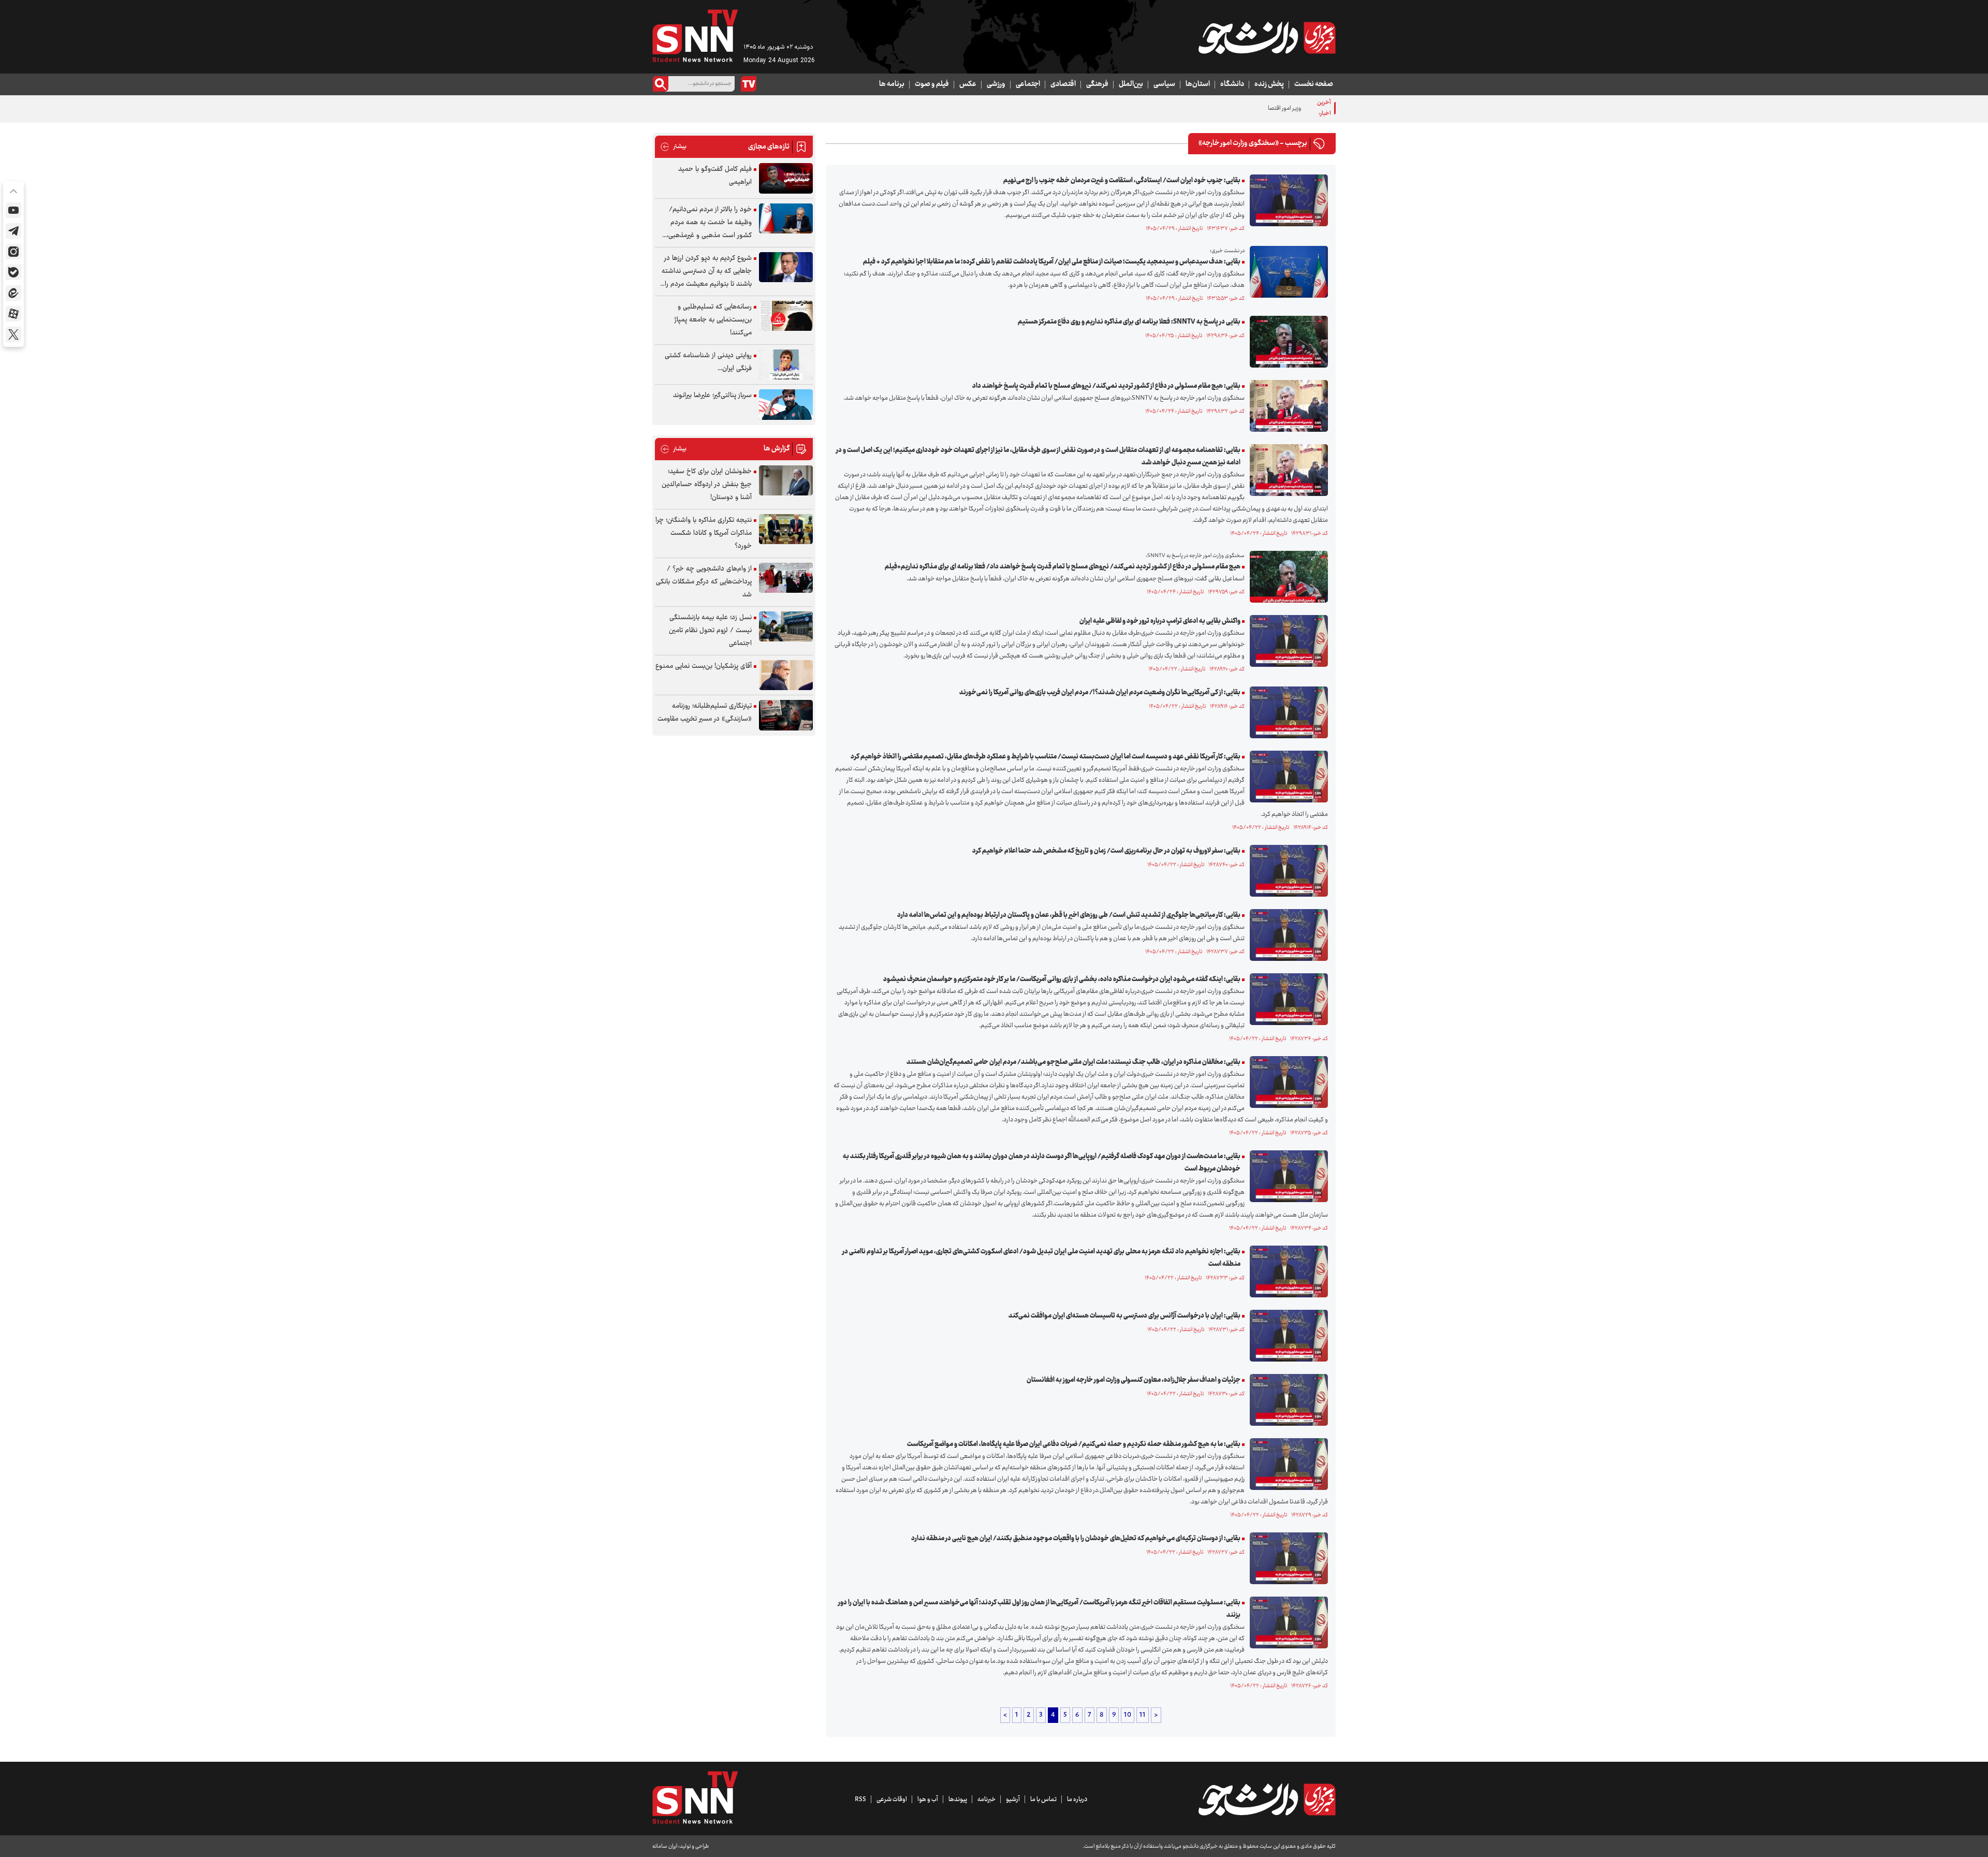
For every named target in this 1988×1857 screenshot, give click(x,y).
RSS (860, 1800)
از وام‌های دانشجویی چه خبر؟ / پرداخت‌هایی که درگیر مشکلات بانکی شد (704, 582)
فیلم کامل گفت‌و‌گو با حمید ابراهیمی (715, 176)
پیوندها (958, 1800)
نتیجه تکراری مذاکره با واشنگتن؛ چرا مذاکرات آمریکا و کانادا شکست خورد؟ (704, 533)
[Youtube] (13, 210)
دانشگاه (1232, 84)
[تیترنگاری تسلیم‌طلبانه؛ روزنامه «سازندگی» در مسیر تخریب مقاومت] (786, 715)
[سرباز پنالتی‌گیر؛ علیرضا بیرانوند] (786, 405)
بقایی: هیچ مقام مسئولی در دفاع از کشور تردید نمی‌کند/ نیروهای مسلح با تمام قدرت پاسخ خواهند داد (1106, 386)
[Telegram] (13, 231)
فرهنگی (1097, 84)
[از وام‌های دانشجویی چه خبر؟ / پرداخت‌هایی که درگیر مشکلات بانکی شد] (786, 578)
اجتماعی (1028, 84)
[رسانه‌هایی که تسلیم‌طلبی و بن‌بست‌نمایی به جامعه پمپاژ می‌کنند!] (786, 316)
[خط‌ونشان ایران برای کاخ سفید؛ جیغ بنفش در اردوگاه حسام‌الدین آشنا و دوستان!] (786, 481)
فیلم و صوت (932, 84)
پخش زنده (1269, 84)
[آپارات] (13, 314)
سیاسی (1164, 84)
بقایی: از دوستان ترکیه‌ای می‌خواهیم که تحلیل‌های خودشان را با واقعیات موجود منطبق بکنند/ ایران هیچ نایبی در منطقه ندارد (1076, 1539)
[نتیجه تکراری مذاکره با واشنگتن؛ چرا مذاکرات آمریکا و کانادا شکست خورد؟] (786, 529)
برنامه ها (892, 84)
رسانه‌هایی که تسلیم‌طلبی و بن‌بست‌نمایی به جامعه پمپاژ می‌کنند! (713, 320)
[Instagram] (13, 252)
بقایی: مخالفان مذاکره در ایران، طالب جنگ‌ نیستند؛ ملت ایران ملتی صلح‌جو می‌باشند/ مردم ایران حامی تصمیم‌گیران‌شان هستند (1073, 1062)
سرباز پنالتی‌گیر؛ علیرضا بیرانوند (712, 396)
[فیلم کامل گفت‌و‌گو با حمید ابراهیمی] (786, 178)
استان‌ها (1198, 84)
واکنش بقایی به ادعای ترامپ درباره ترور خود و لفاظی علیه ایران (1160, 621)
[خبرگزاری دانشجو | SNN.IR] (1267, 38)
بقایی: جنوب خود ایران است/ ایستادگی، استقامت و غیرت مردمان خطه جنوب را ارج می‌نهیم (1122, 181)
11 (1143, 1715)
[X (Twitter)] (13, 334)
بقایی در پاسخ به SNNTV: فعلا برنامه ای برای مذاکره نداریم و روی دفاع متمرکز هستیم (1129, 322)
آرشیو (1013, 1800)
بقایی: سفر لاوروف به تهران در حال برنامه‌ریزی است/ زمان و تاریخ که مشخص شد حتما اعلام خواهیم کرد (1106, 851)
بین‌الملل (1131, 84)
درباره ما (1077, 1800)
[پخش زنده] (749, 84)
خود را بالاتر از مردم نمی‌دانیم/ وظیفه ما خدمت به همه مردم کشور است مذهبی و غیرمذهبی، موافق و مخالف (709, 223)
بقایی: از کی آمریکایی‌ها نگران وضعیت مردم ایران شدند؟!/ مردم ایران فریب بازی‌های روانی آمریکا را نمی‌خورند (1100, 693)
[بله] (13, 272)
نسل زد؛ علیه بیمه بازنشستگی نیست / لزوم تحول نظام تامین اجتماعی (710, 631)
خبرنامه (986, 1800)
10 (1128, 1715)
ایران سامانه (665, 1846)
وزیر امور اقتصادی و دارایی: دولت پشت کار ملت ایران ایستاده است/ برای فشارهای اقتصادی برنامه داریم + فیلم (1178, 108)
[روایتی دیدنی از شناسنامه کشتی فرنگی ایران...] (786, 365)
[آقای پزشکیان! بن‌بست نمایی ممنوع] (786, 675)
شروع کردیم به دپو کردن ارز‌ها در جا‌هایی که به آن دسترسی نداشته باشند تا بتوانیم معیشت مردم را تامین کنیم (707, 272)
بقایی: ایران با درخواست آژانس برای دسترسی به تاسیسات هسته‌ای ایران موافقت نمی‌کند (1124, 1316)
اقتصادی (1063, 84)
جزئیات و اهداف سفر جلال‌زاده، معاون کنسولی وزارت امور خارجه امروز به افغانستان (1134, 1380)
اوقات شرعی (892, 1800)
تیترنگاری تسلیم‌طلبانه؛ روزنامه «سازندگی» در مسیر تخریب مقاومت (705, 713)
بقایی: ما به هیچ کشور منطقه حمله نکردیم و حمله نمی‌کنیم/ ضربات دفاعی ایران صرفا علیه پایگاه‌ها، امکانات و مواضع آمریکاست (1074, 1444)
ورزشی (996, 84)
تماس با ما (1043, 1800)
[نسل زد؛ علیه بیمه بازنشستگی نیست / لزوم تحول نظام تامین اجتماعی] (786, 627)
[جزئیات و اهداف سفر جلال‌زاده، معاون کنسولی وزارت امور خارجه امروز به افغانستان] (1286, 1400)
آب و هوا (928, 1800)
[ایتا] (13, 293)
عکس (968, 84)
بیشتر (673, 147)
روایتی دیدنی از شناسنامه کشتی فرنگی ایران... (708, 362)
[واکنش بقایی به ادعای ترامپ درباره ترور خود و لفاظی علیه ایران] (1286, 641)
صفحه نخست (1314, 84)
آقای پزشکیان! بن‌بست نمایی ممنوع (704, 666)
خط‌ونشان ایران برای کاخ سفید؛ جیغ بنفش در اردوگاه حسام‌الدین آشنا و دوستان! (707, 485)
